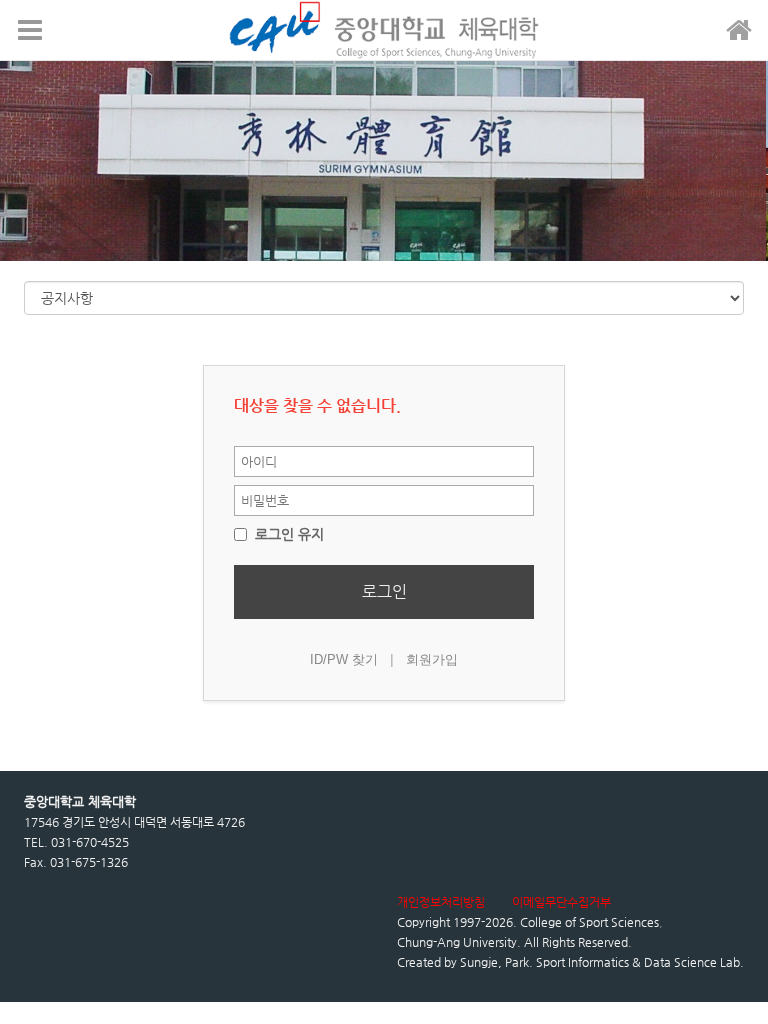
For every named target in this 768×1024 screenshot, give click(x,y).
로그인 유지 (287, 534)
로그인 (384, 591)
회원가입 (432, 659)
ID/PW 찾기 (344, 659)
